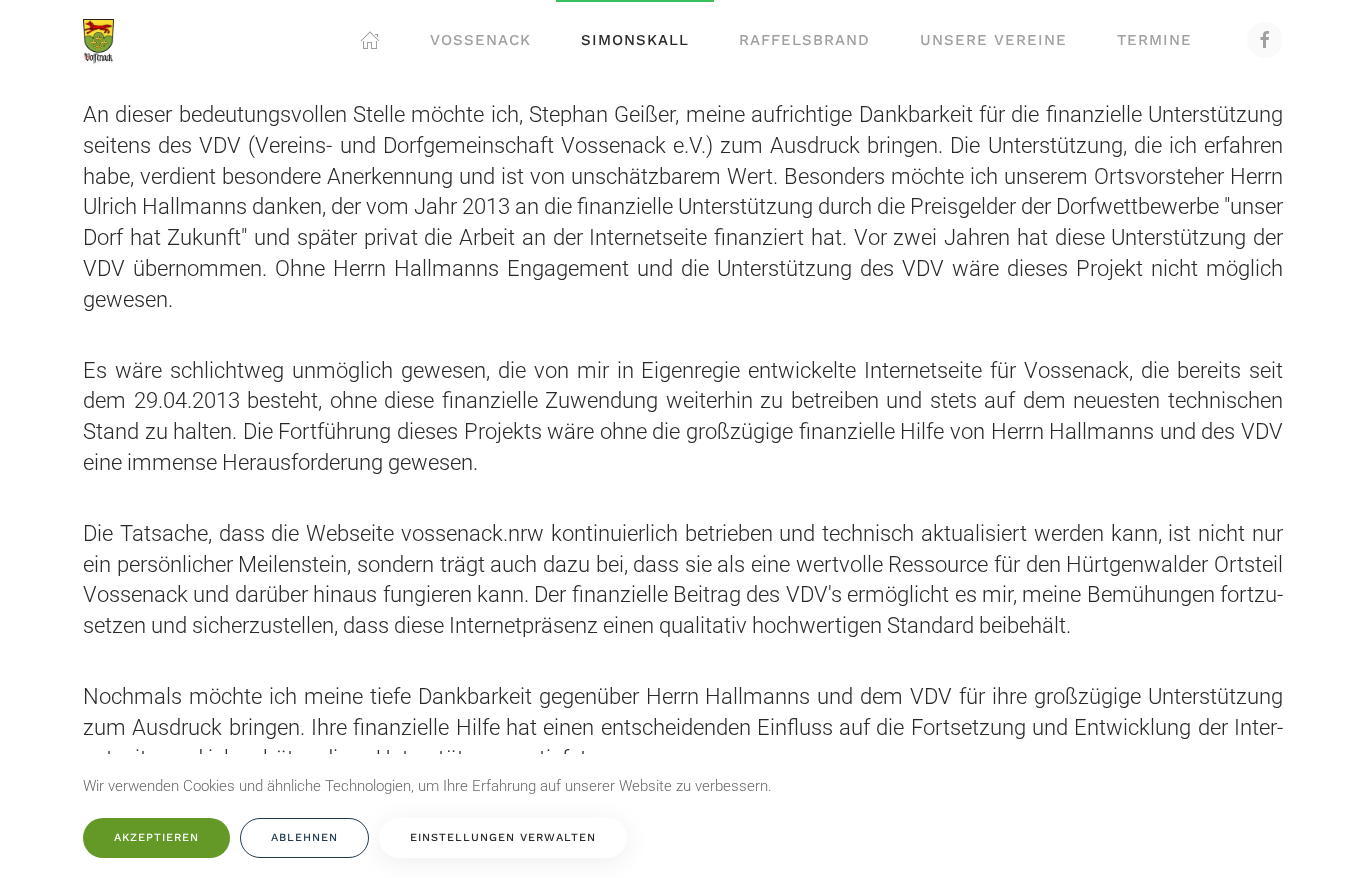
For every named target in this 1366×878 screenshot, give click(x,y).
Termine (1154, 40)
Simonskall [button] (635, 40)
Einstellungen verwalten (503, 837)
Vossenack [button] (480, 40)
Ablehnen (304, 837)
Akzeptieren (156, 837)
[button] (370, 40)
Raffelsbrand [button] (804, 40)
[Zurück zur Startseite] (98, 40)
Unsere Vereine (993, 40)
